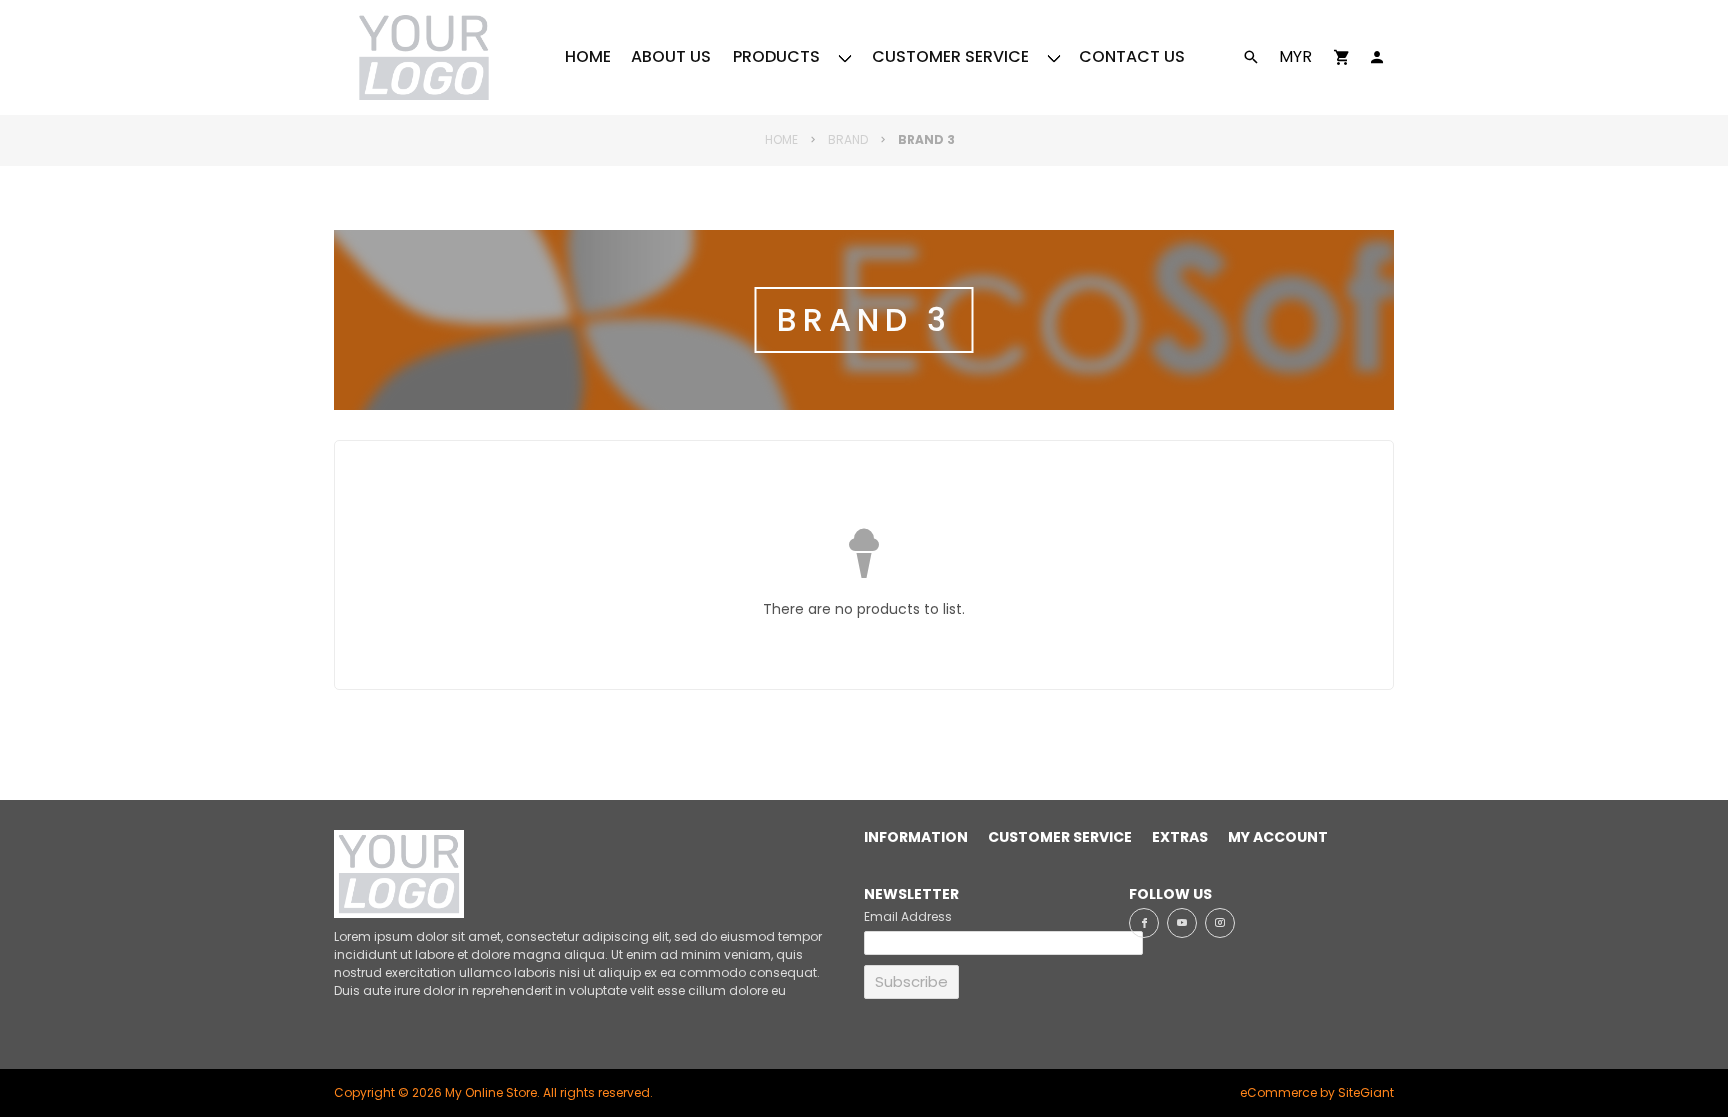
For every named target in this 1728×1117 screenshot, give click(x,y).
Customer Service (1060, 838)
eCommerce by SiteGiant (1317, 1092)
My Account (1278, 838)
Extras (1180, 838)
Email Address (908, 916)
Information (916, 838)
